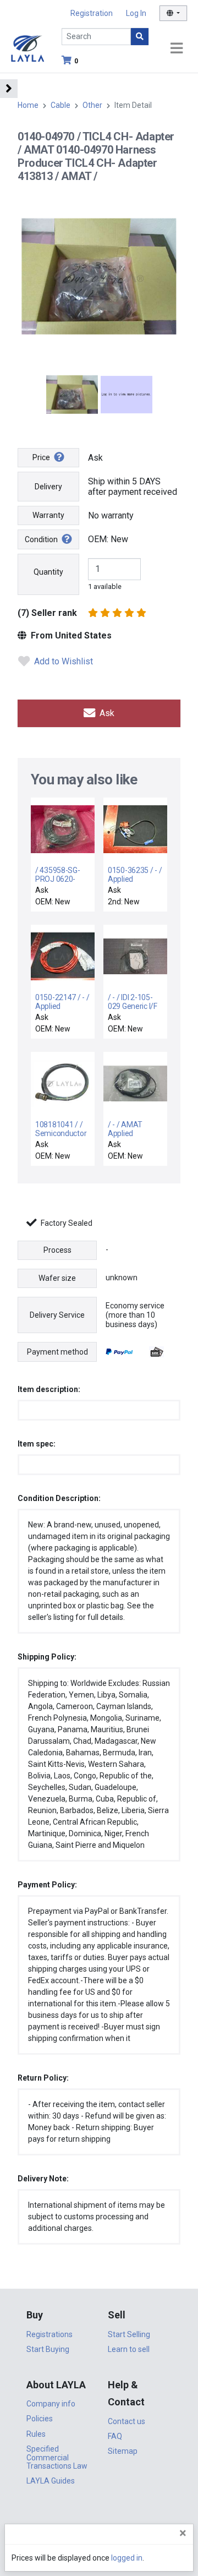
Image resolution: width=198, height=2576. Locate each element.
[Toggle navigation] (177, 49)
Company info (51, 2404)
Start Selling (129, 2334)
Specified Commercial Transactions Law (57, 2457)
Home (28, 105)
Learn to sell (129, 2349)
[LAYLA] (28, 48)
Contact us (127, 2421)
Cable (61, 105)
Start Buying (48, 2349)
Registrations (50, 2334)
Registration (92, 13)
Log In (136, 13)
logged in (127, 2558)
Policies (40, 2419)
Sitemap (123, 2451)
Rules (36, 2434)
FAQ (115, 2436)
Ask (106, 713)
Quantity (48, 572)
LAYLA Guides (51, 2481)
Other (92, 105)
